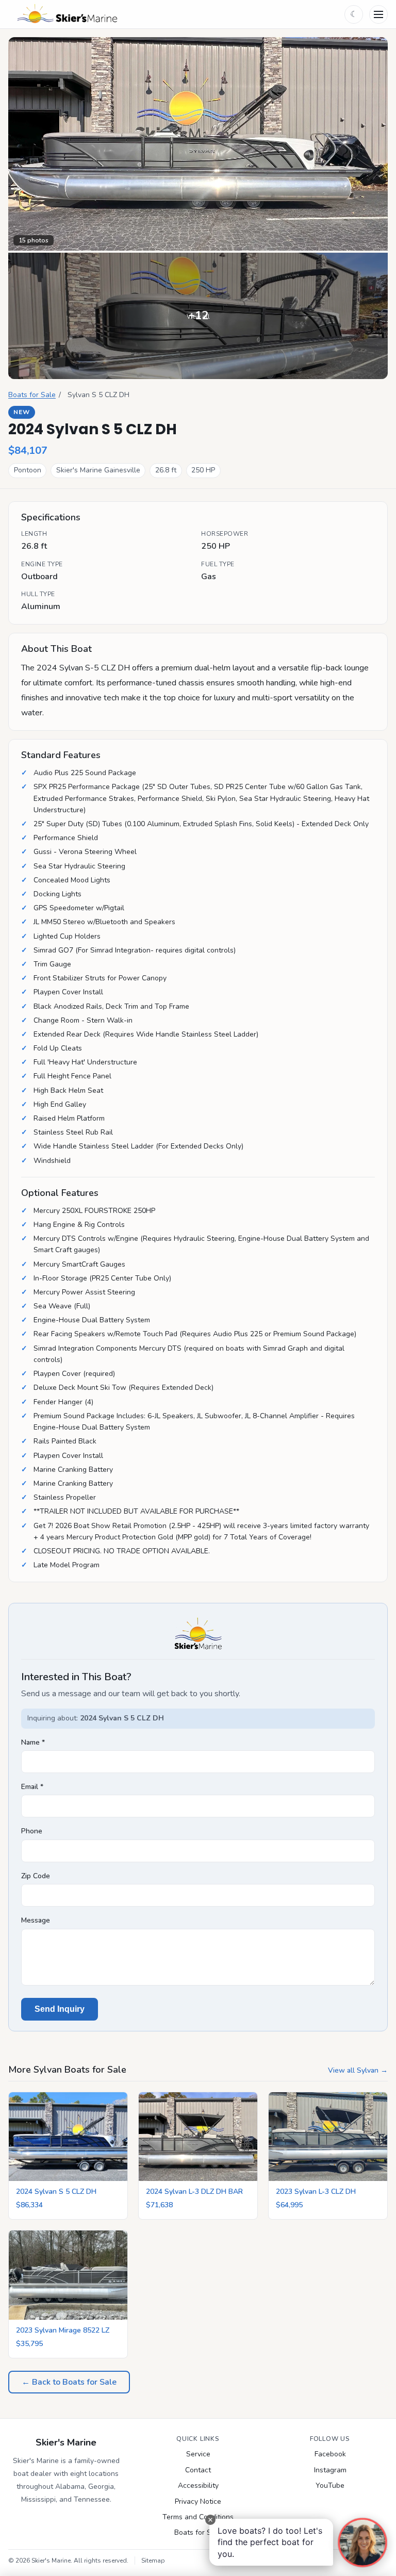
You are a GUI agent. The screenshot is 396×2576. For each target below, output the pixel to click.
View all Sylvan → (358, 2070)
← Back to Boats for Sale (69, 2382)
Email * (32, 1787)
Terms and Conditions (198, 2517)
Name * (33, 1742)
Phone (32, 1831)
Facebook (330, 2454)
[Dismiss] (210, 2520)
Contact (198, 2470)
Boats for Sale (32, 395)
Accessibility (198, 2485)
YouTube (330, 2485)
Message (36, 1920)
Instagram (330, 2470)
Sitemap (153, 2561)
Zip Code (36, 1876)
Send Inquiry (60, 2009)
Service (198, 2454)
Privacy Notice (198, 2501)
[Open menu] (378, 14)
